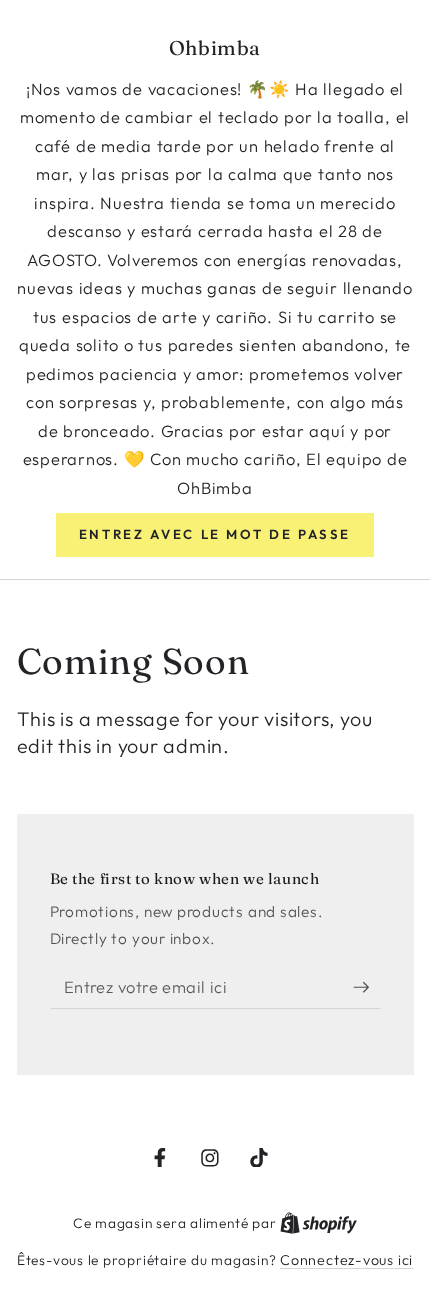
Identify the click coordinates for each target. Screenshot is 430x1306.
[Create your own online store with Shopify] (318, 1223)
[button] (215, 535)
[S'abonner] (367, 987)
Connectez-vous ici (346, 1260)
